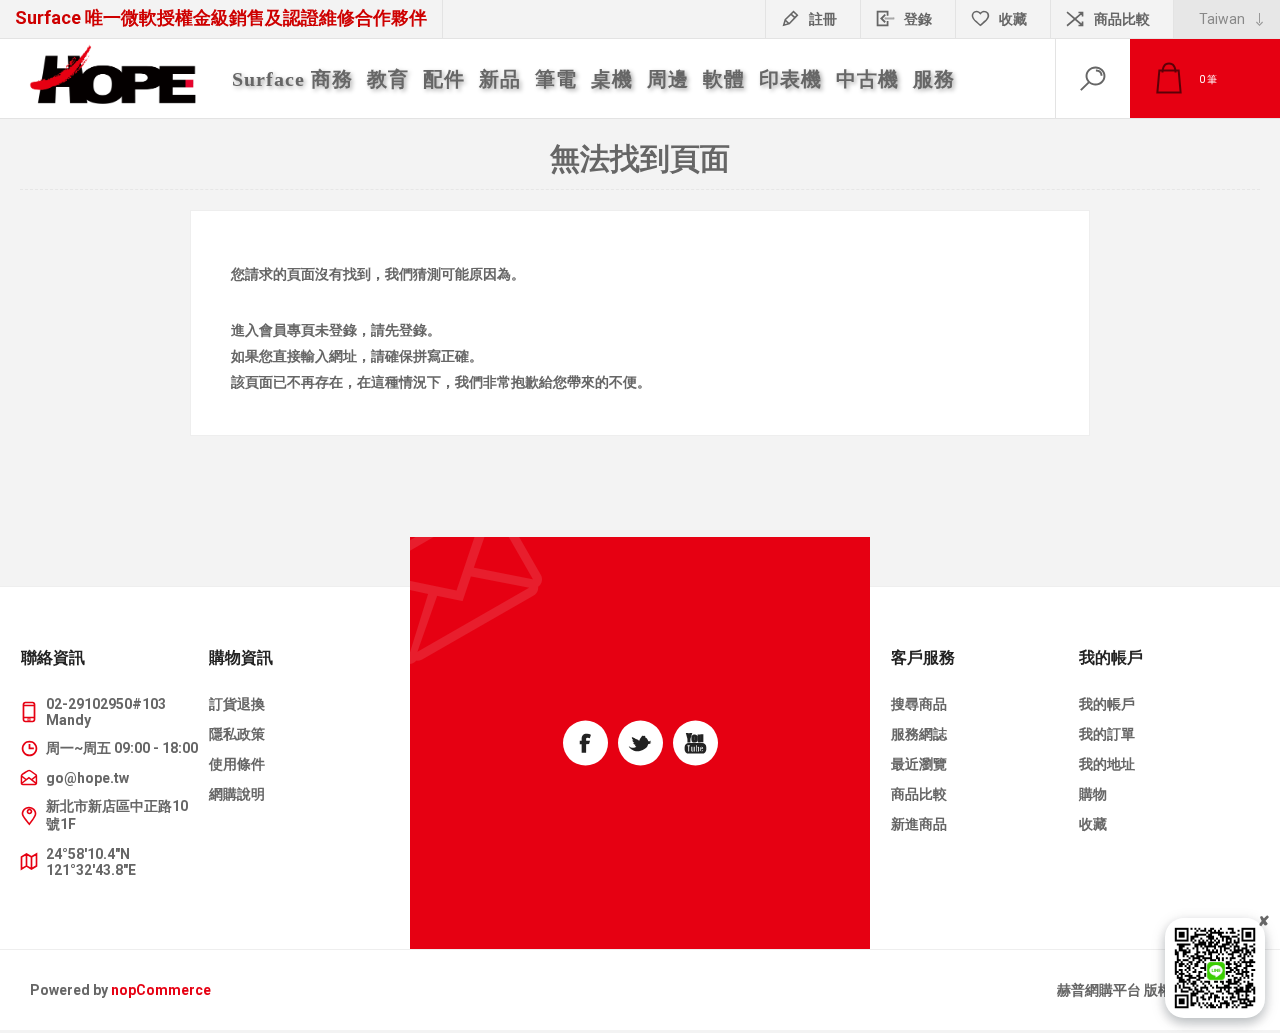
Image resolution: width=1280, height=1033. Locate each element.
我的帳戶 (1107, 704)
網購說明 (237, 794)
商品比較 (1122, 19)
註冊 (823, 19)
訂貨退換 (237, 704)
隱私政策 (237, 734)
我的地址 (1107, 764)
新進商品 (919, 824)
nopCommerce (161, 990)
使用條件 (237, 764)
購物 (1093, 794)
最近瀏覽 (919, 764)
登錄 (918, 19)
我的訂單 (1107, 734)
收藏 (1093, 824)
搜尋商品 (919, 704)
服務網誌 (919, 734)
